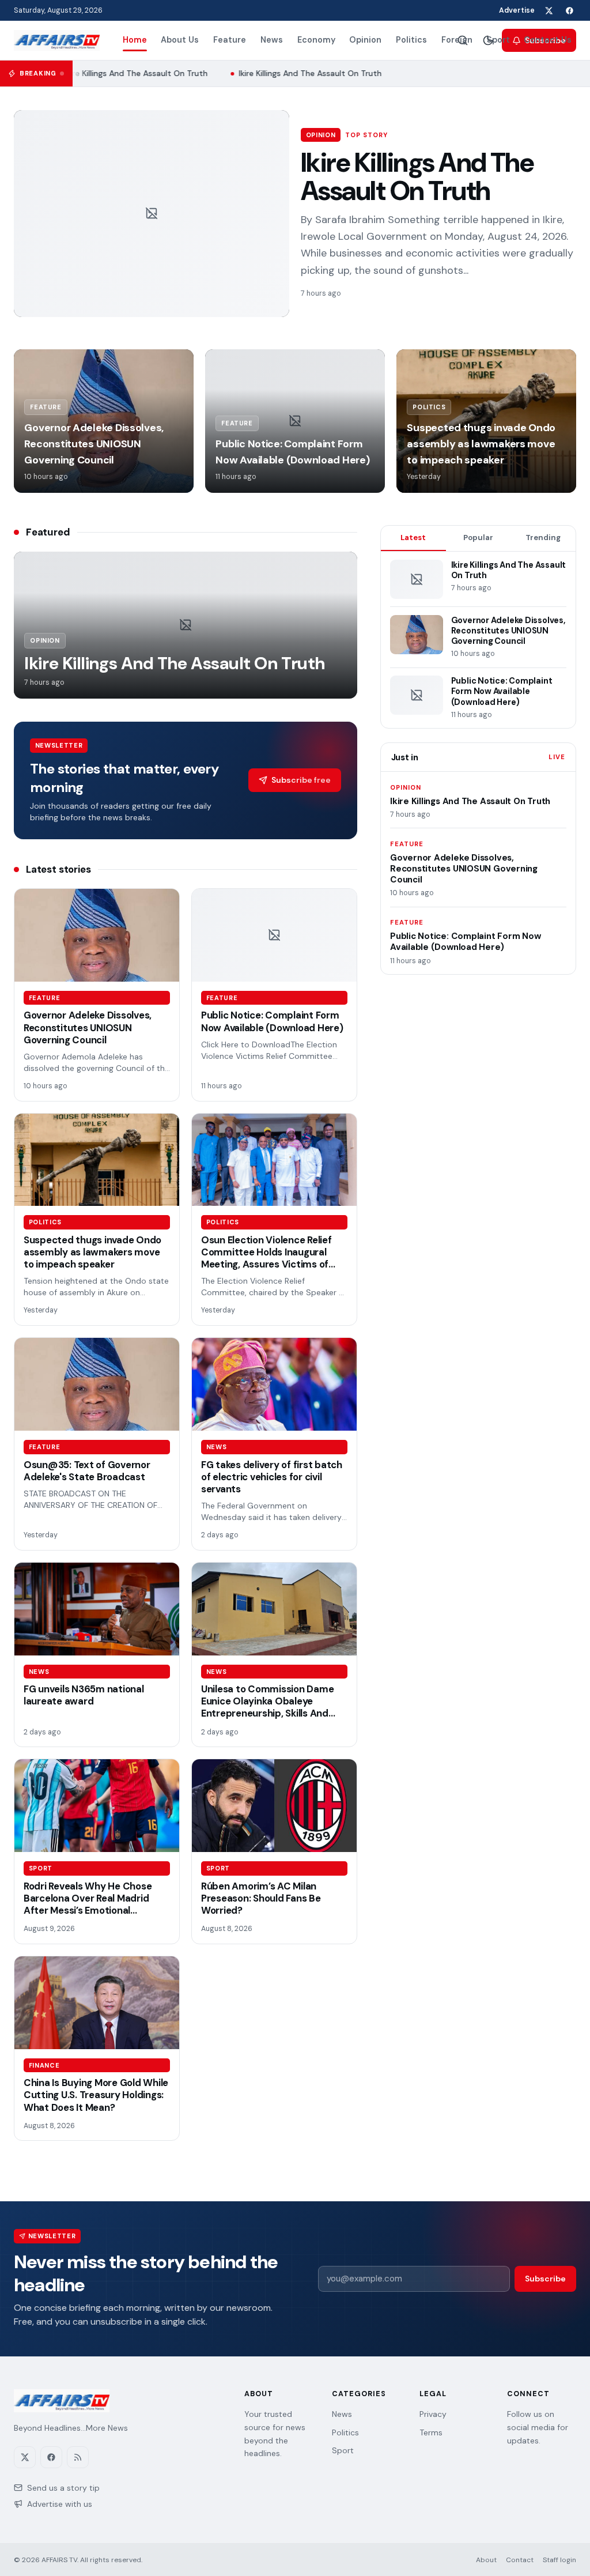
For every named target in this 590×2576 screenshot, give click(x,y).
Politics (411, 40)
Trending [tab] (543, 538)
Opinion (365, 40)
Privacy (433, 2414)
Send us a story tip (63, 2488)
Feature (230, 40)
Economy (316, 40)
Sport (498, 40)
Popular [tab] (478, 538)
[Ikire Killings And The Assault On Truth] (152, 214)
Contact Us (548, 40)
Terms (431, 2432)
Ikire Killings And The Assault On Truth (131, 73)
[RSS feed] (78, 2457)
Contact (520, 2560)
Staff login (559, 2560)
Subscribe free (301, 780)
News (272, 40)
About (486, 2560)
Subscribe (545, 2279)
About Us (180, 40)
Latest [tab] (413, 538)
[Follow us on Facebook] (569, 10)
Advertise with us (60, 2504)
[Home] (57, 40)
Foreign (457, 40)
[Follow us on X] (549, 10)
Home (135, 40)
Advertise (517, 10)
